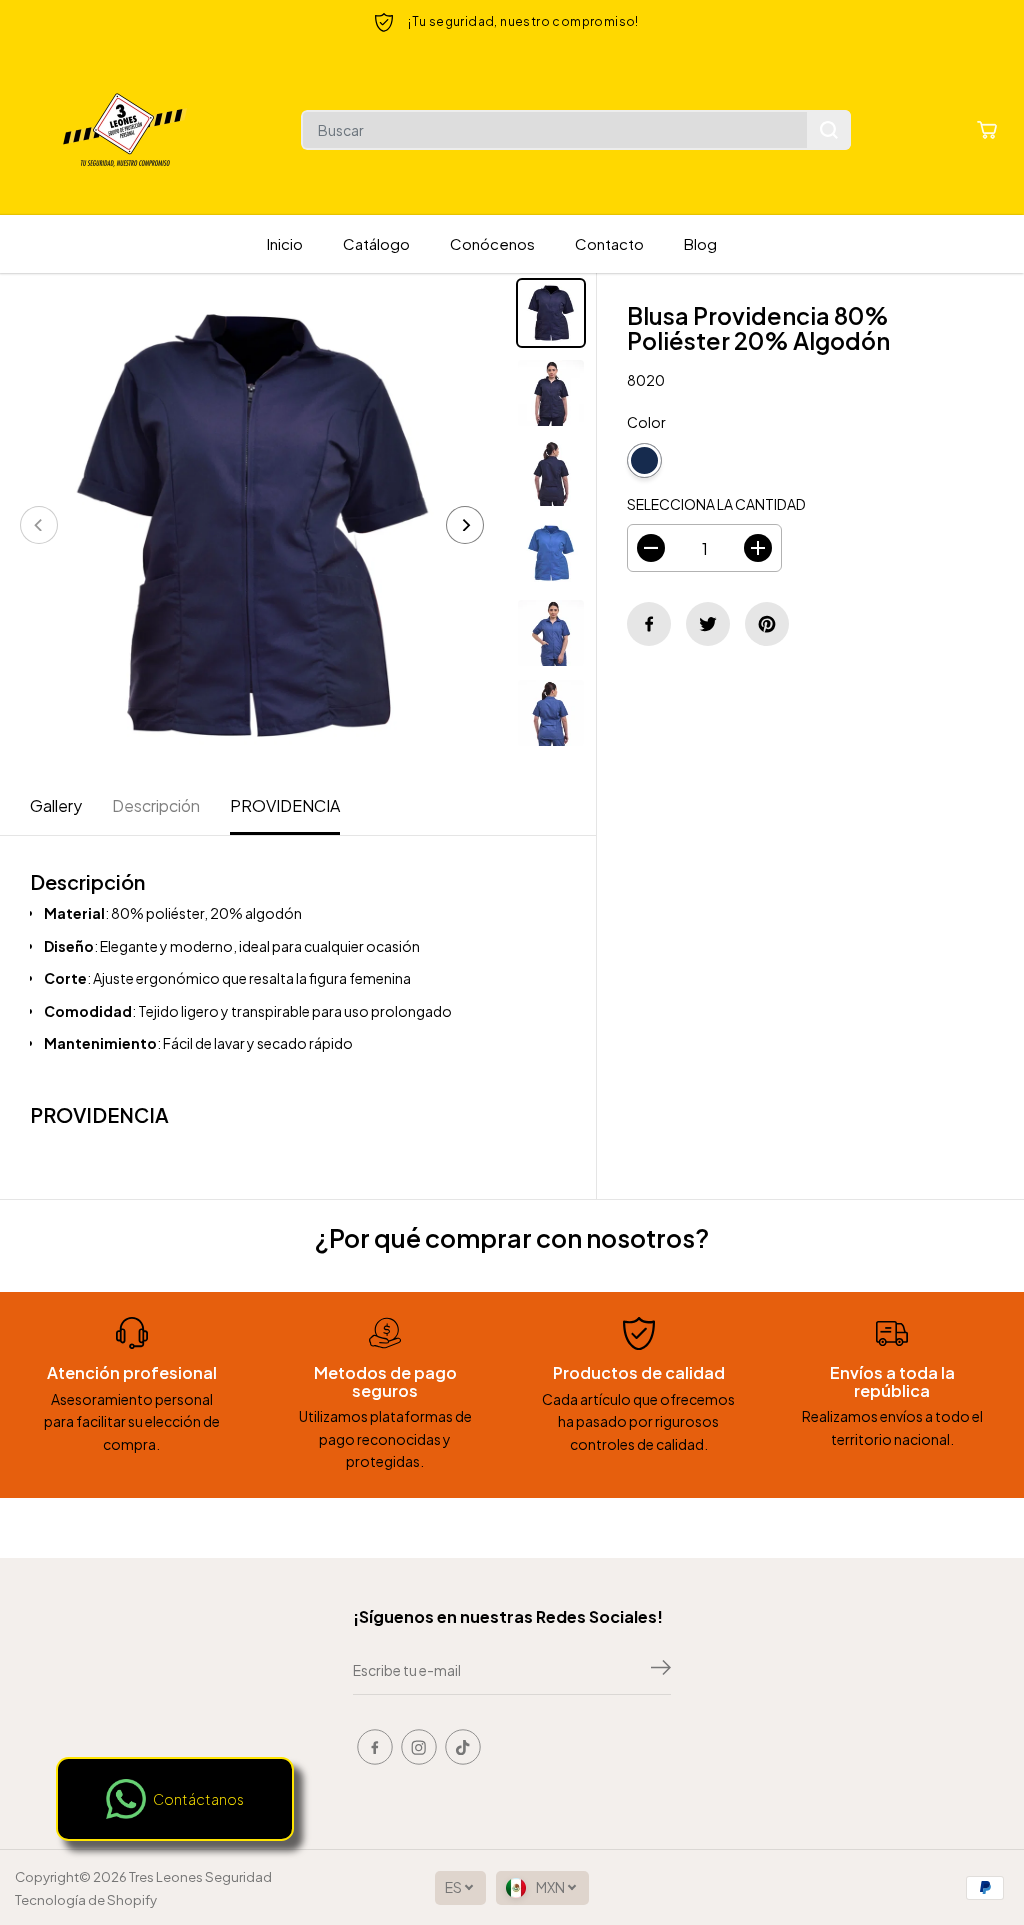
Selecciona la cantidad (716, 504)
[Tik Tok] (463, 1747)
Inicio (285, 243)
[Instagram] (419, 1747)
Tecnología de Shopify (86, 1899)
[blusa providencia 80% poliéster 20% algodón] (252, 525)
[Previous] (39, 525)
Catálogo (376, 243)
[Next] (465, 525)
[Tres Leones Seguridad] (125, 130)
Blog (700, 243)
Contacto (609, 243)
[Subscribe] (661, 1670)
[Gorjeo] (708, 624)
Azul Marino (644, 460)
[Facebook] (649, 624)
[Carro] (987, 130)
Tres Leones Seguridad (200, 1876)
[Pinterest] (767, 624)
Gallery (56, 805)
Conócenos (492, 243)
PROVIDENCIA (285, 805)
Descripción (156, 805)
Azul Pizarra (689, 460)
